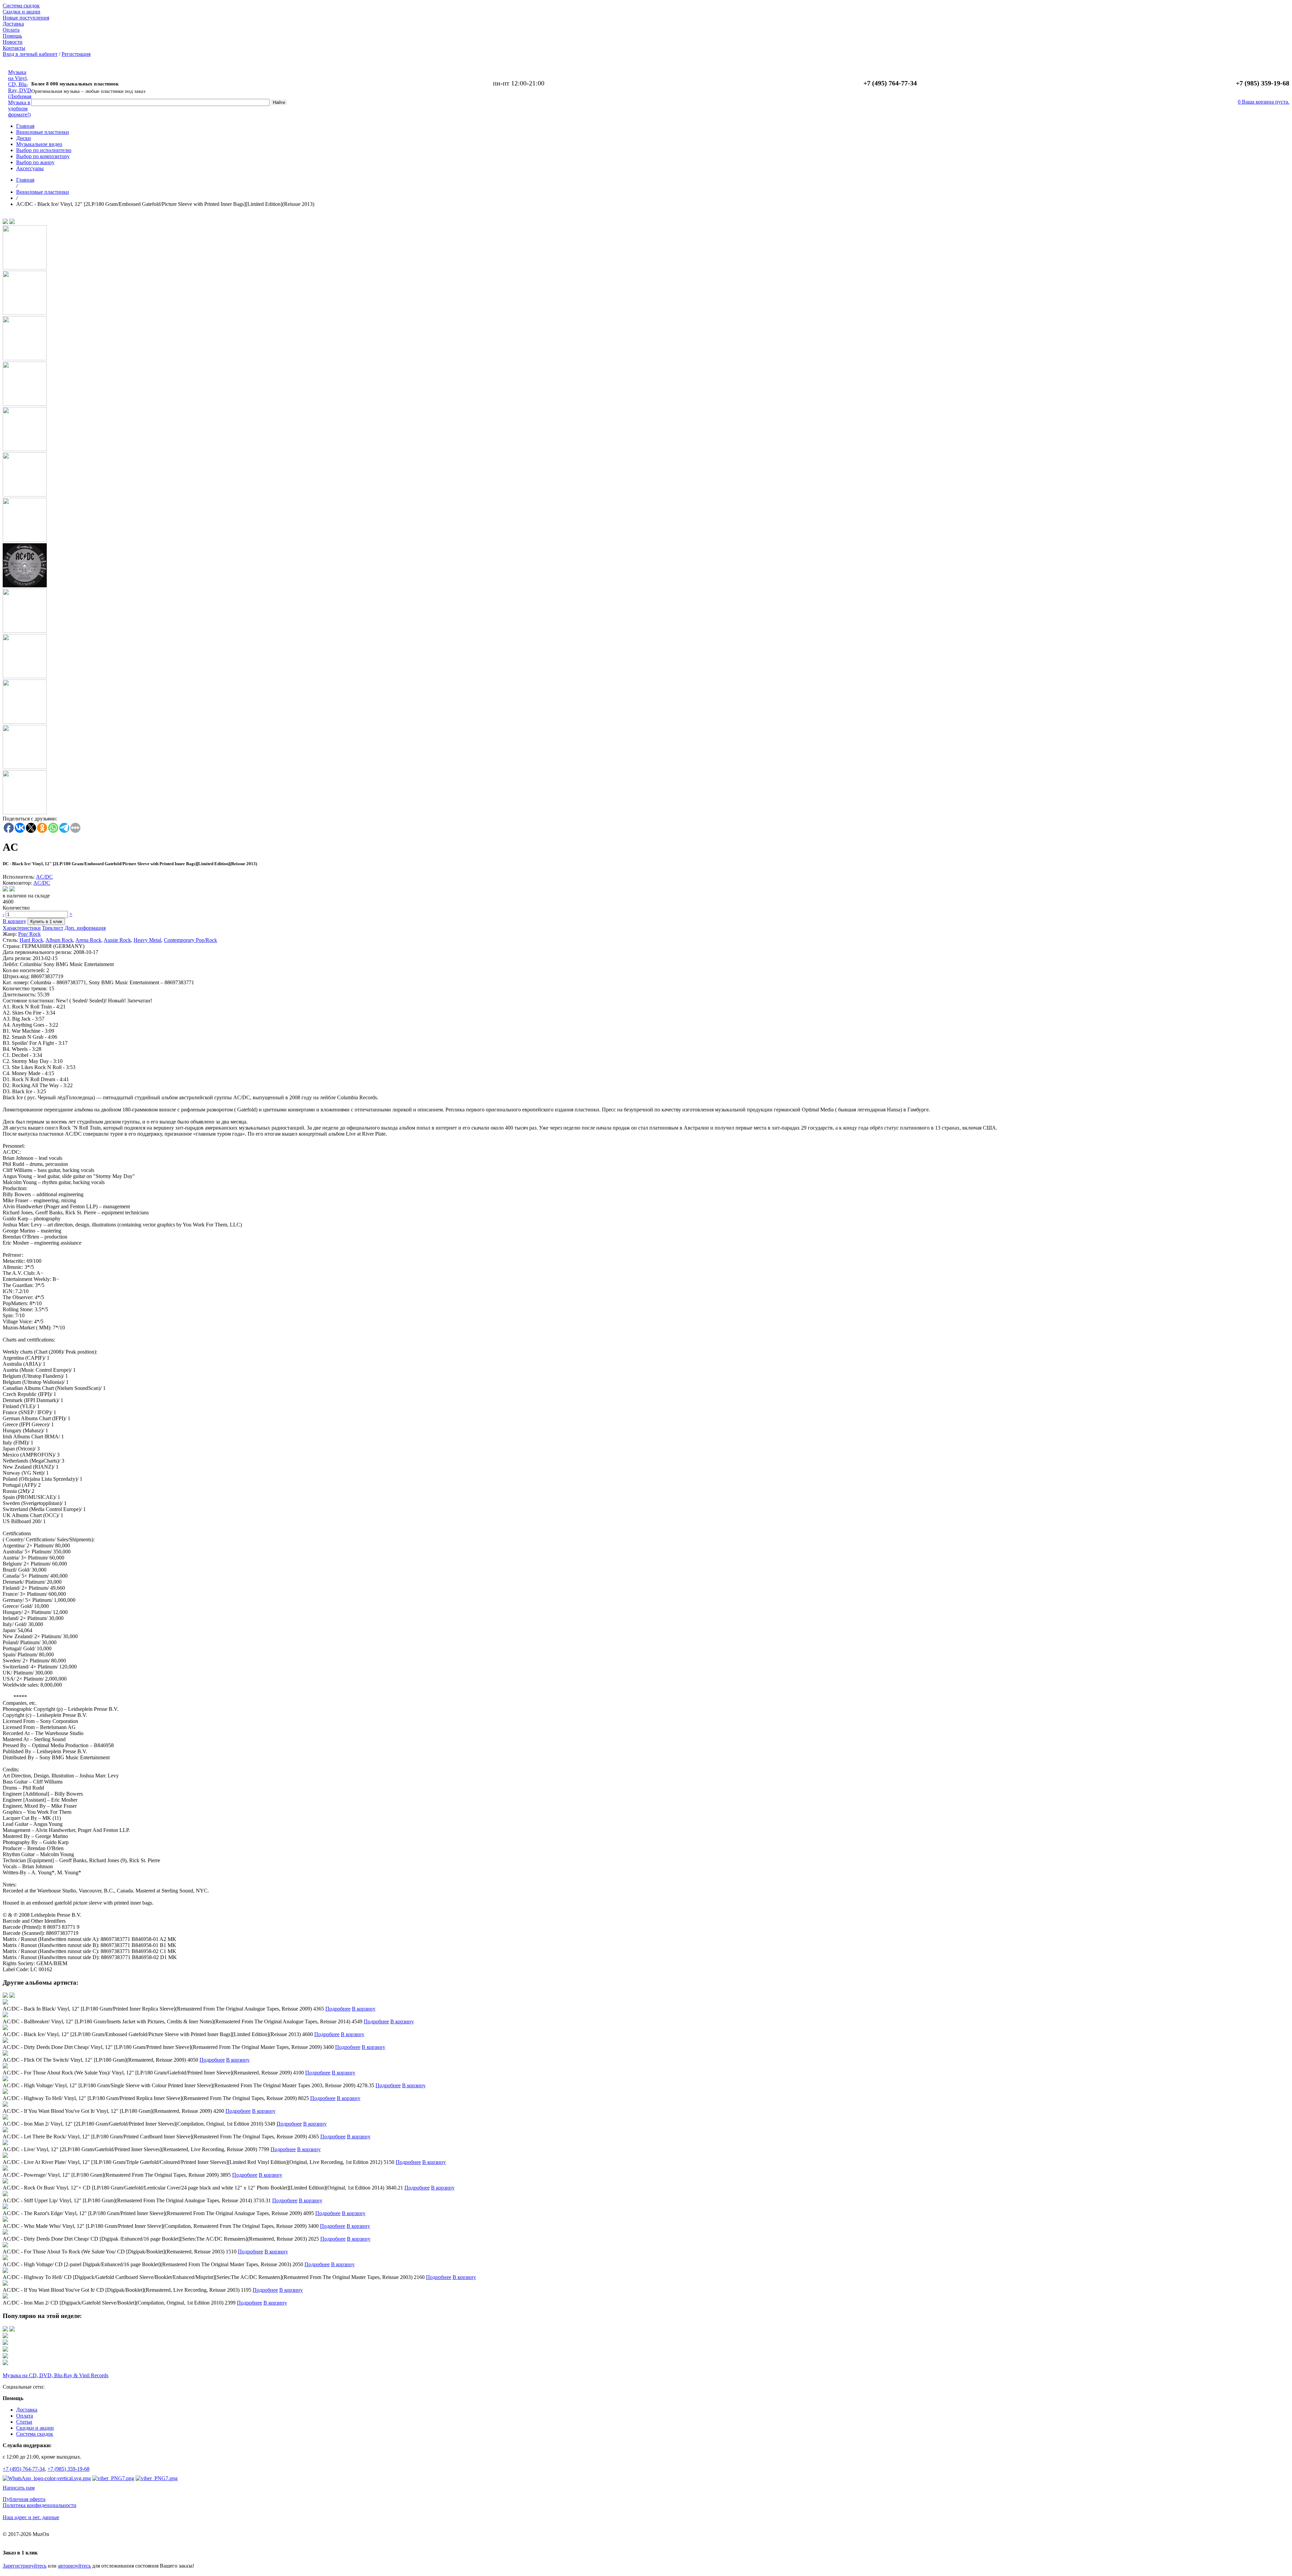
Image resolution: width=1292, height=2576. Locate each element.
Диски (24, 138)
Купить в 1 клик (46, 922)
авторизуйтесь (74, 2566)
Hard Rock (31, 940)
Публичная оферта (24, 2499)
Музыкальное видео (39, 144)
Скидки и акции (22, 12)
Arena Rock (88, 940)
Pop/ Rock (29, 934)
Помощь (12, 36)
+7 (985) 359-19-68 (68, 2469)
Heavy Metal (147, 940)
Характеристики (22, 928)
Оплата (11, 30)
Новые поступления (26, 18)
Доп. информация (85, 928)
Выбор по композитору (43, 156)
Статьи (24, 2422)
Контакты (14, 48)
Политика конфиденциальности (40, 2505)
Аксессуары (30, 168)
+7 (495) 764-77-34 (24, 2469)
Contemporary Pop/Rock (190, 940)
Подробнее (338, 2009)
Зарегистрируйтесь (25, 2566)
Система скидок (21, 6)
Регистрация (76, 54)
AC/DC (44, 877)
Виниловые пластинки (43, 132)
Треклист (53, 928)
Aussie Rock (117, 940)
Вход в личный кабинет (30, 54)
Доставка (13, 24)
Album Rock (59, 940)
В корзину (14, 921)
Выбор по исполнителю (44, 150)
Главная (25, 126)
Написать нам (19, 2488)
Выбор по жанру (35, 162)
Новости (13, 42)
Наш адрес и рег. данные (31, 2517)
